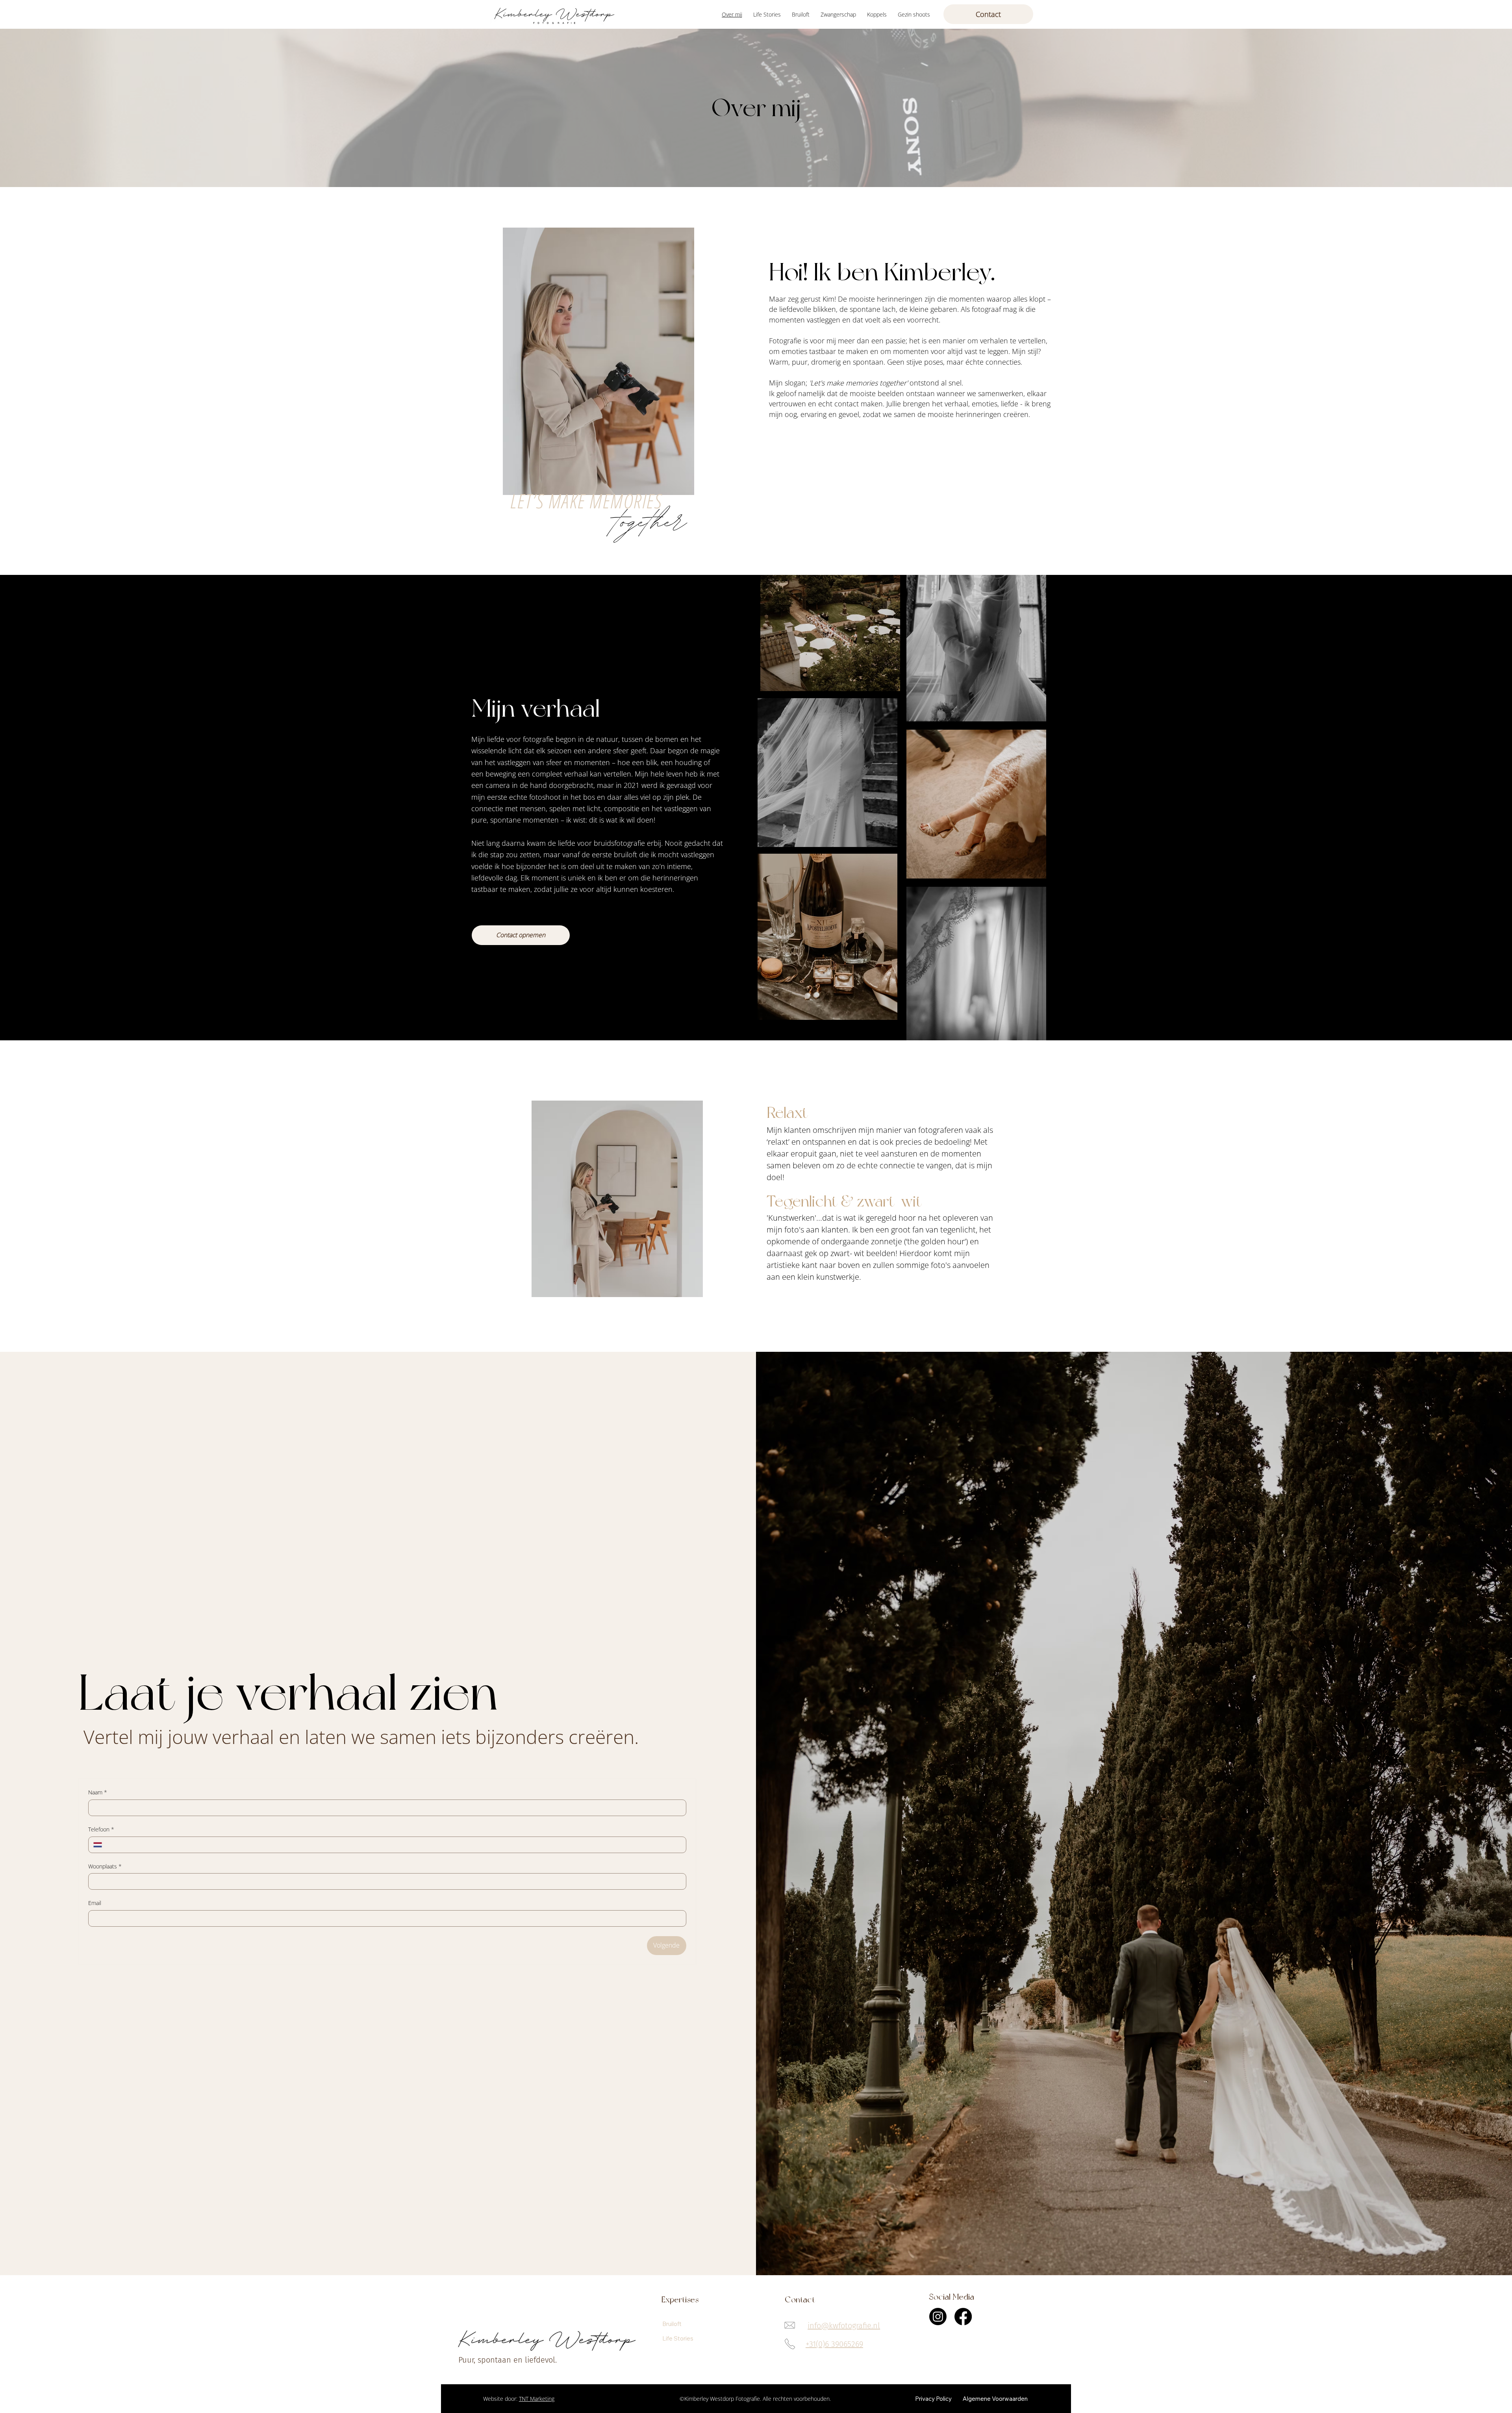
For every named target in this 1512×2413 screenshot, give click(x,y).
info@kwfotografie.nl (844, 2326)
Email (95, 1903)
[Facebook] (963, 2317)
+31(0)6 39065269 (834, 2344)
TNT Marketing (537, 2399)
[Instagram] (938, 2317)
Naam (98, 1792)
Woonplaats (105, 1866)
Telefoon (101, 1829)
